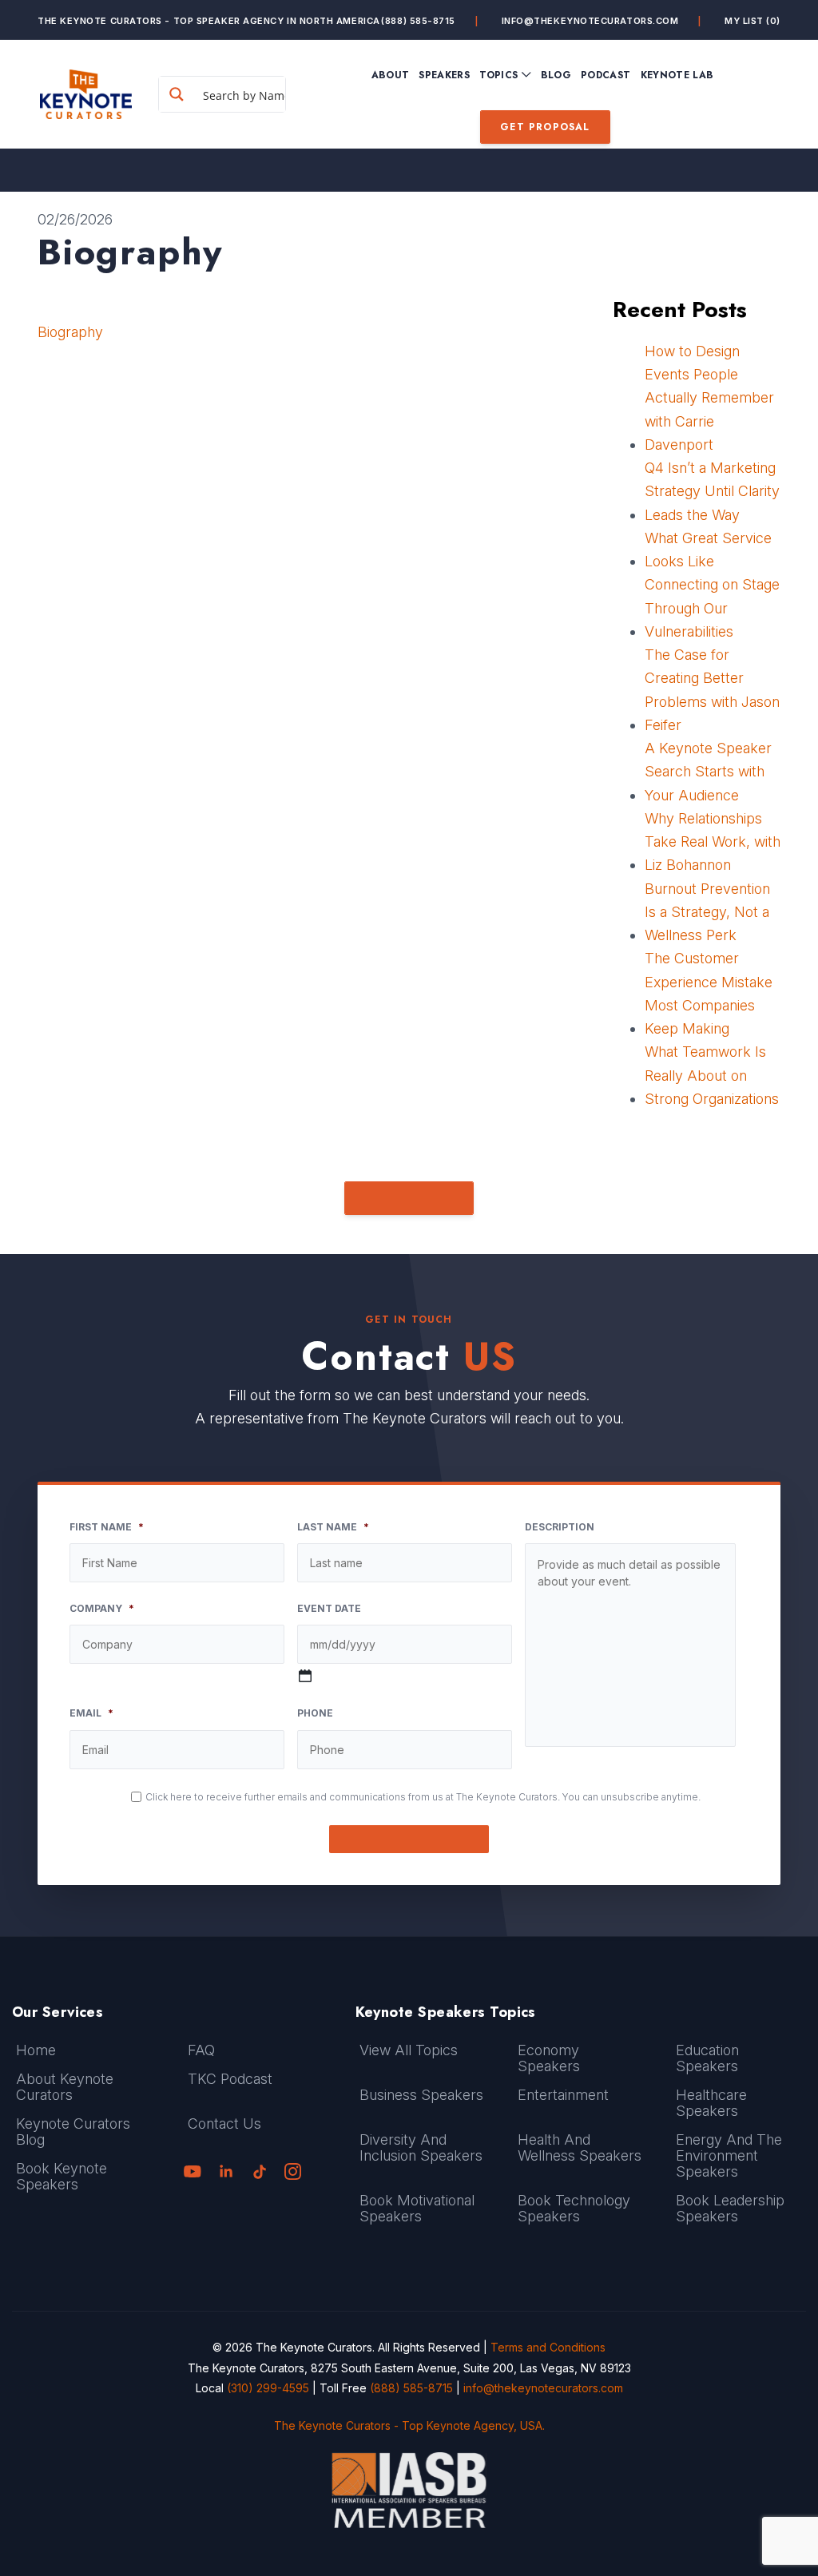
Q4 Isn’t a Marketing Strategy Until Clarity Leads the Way (712, 491)
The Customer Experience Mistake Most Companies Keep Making (709, 993)
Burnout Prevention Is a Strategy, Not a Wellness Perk (707, 912)
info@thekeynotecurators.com (590, 21)
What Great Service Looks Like (708, 550)
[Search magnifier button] (177, 94)
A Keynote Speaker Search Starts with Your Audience (708, 772)
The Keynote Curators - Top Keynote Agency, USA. (409, 2425)
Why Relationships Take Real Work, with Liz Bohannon (713, 842)
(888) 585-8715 (418, 21)
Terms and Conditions (548, 2347)
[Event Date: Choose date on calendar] (305, 1676)
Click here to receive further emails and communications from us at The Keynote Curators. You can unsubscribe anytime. (423, 1797)
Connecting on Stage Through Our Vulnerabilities (712, 608)
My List (752, 21)
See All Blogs (409, 1198)
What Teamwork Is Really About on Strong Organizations (712, 1075)
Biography (70, 332)
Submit (409, 1839)
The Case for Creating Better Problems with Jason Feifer (712, 690)
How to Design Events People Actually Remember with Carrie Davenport (709, 398)
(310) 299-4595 (268, 2388)
